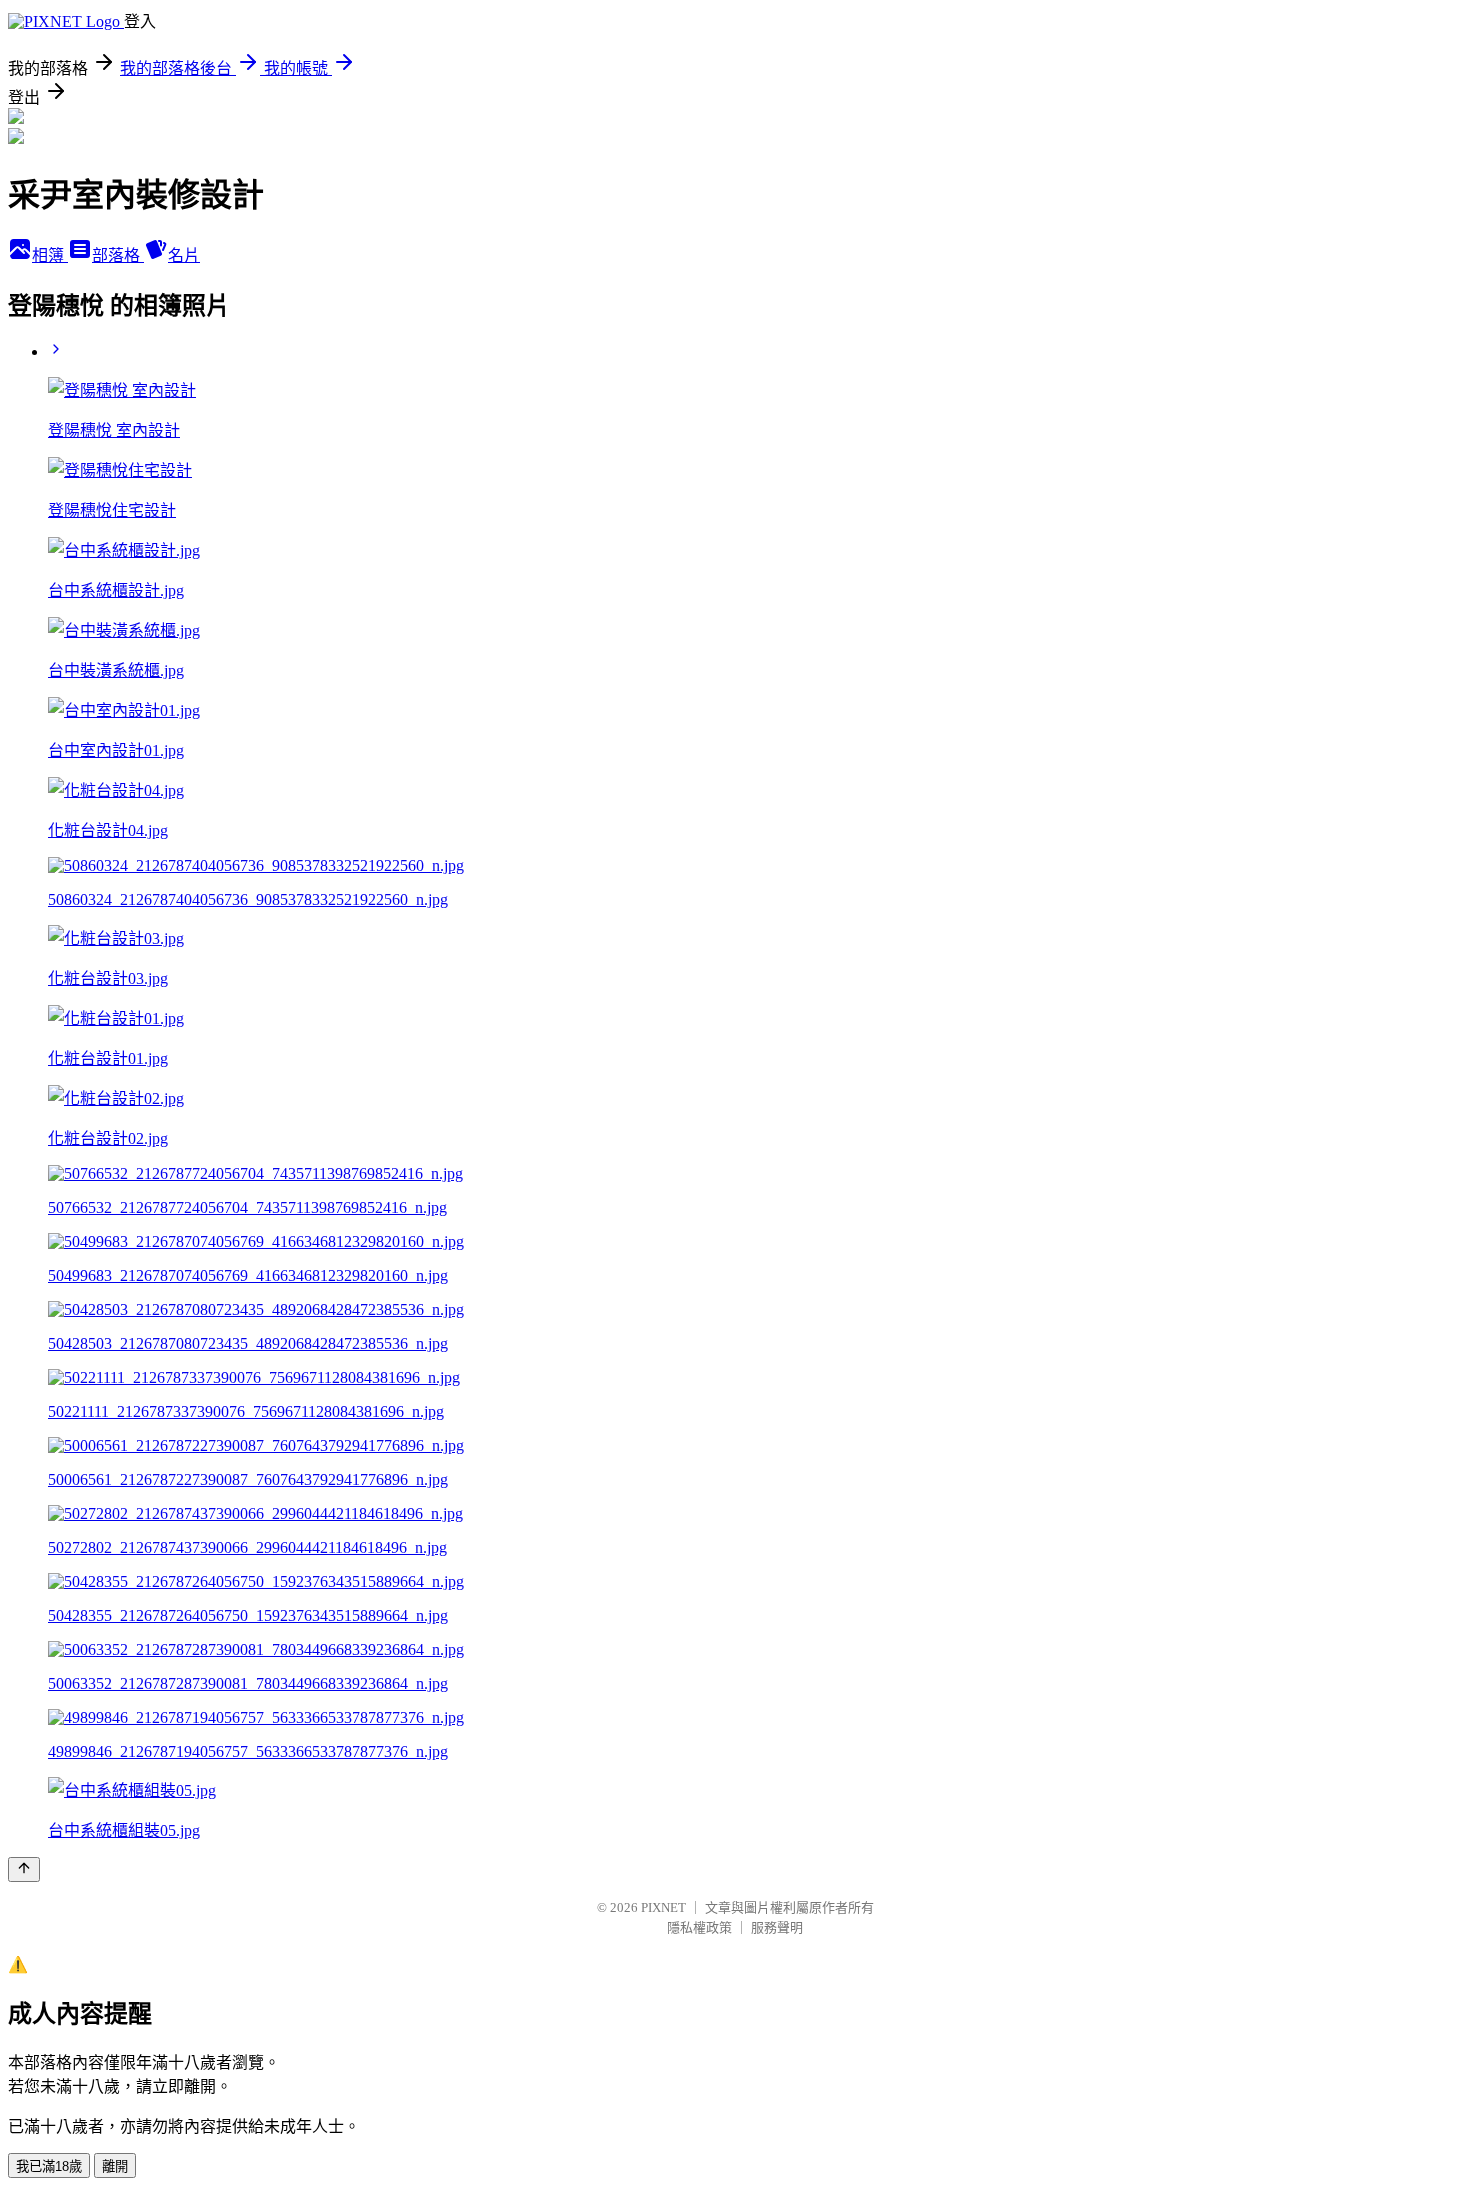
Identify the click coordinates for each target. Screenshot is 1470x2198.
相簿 (50, 255)
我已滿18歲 (49, 2166)
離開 (115, 2166)
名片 (184, 255)
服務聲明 (777, 1927)
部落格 (118, 255)
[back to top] (24, 1869)
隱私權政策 (699, 1927)
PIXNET (663, 1907)
